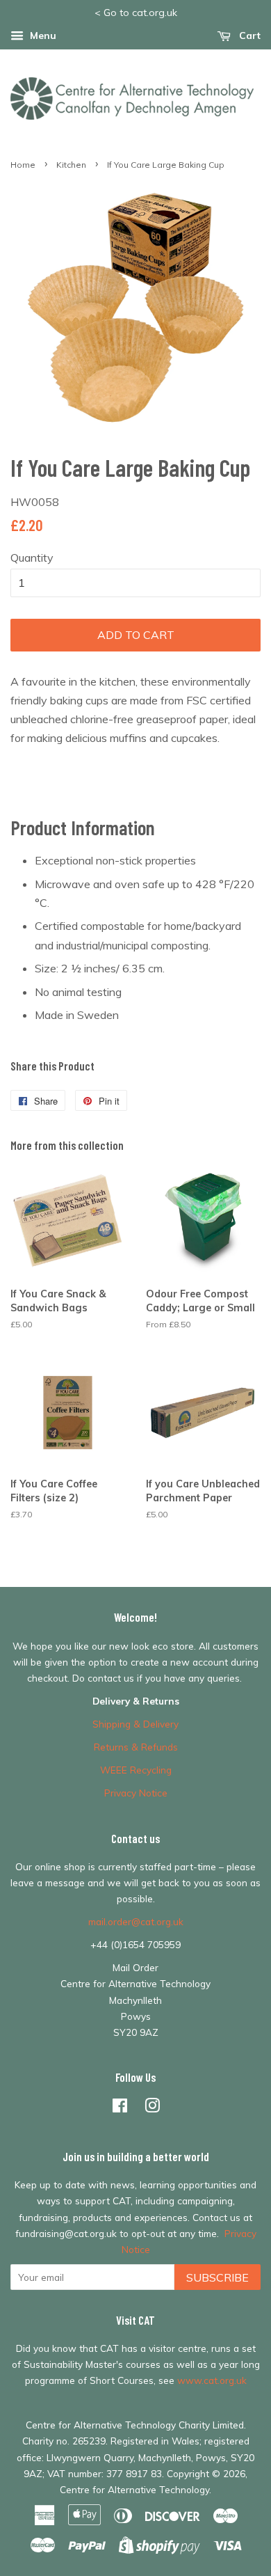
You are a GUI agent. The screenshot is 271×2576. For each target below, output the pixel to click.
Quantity (32, 558)
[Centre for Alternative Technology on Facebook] (120, 2108)
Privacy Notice (136, 1793)
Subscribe (217, 2277)
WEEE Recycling (136, 1770)
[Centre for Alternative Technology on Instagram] (152, 2108)
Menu (42, 35)
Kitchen (71, 165)
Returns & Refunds (136, 1747)
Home (23, 165)
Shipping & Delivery (135, 1724)
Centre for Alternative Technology (134, 2489)
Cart (248, 35)
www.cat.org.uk (212, 2380)
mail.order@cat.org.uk (136, 1921)
